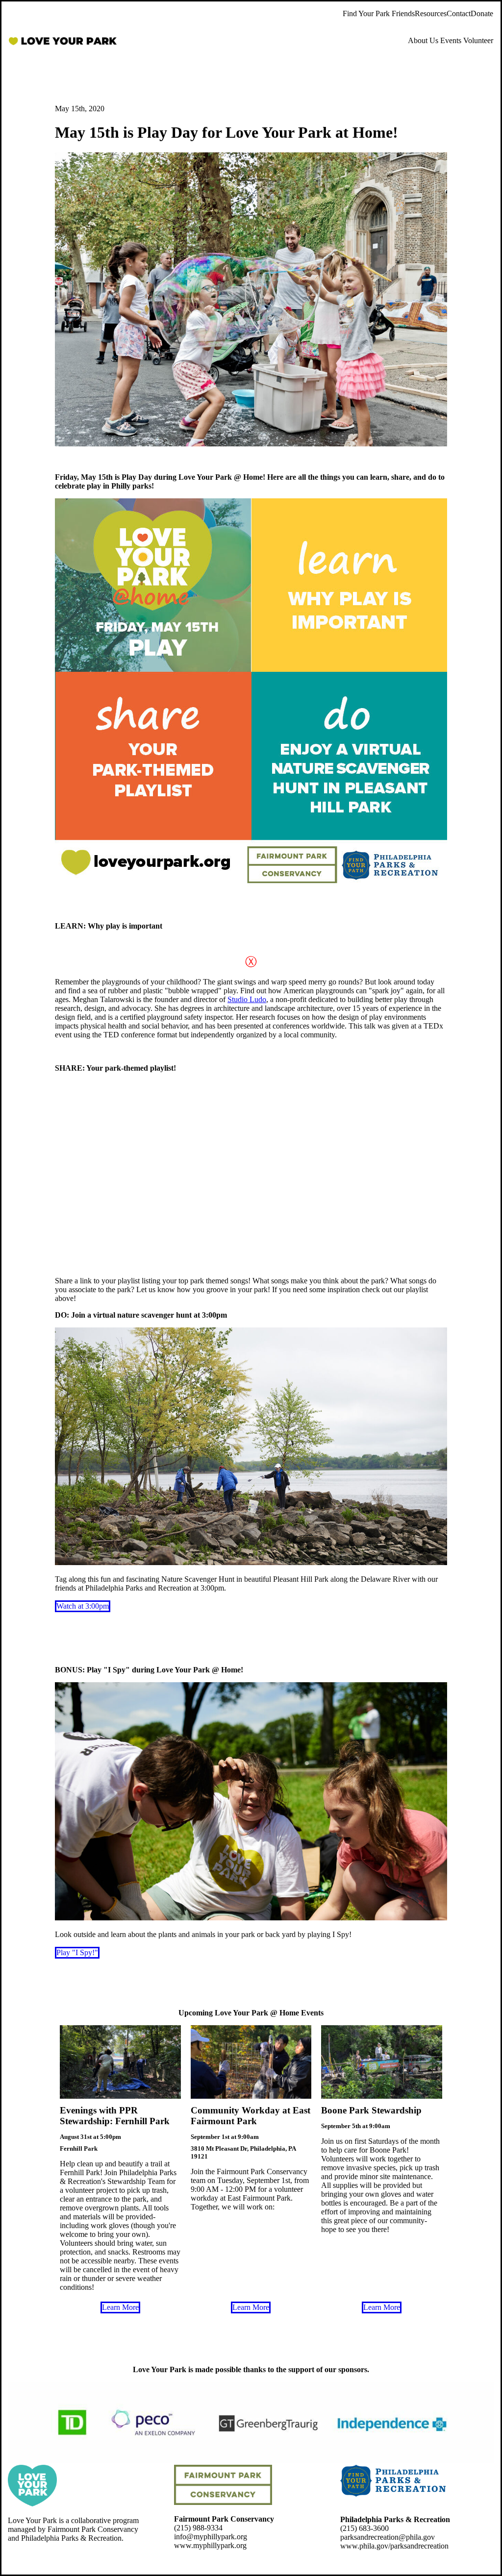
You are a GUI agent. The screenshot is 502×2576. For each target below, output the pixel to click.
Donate (482, 13)
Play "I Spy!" (77, 1952)
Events (451, 40)
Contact (459, 13)
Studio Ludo (247, 999)
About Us (423, 40)
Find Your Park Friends (379, 13)
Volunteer (478, 40)
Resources (431, 13)
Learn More (120, 2307)
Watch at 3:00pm (83, 1606)
